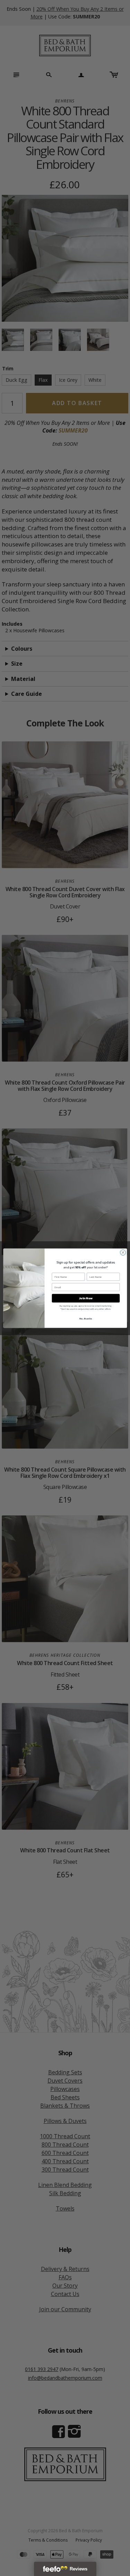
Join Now (86, 1298)
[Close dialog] (123, 1252)
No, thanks (86, 1318)
